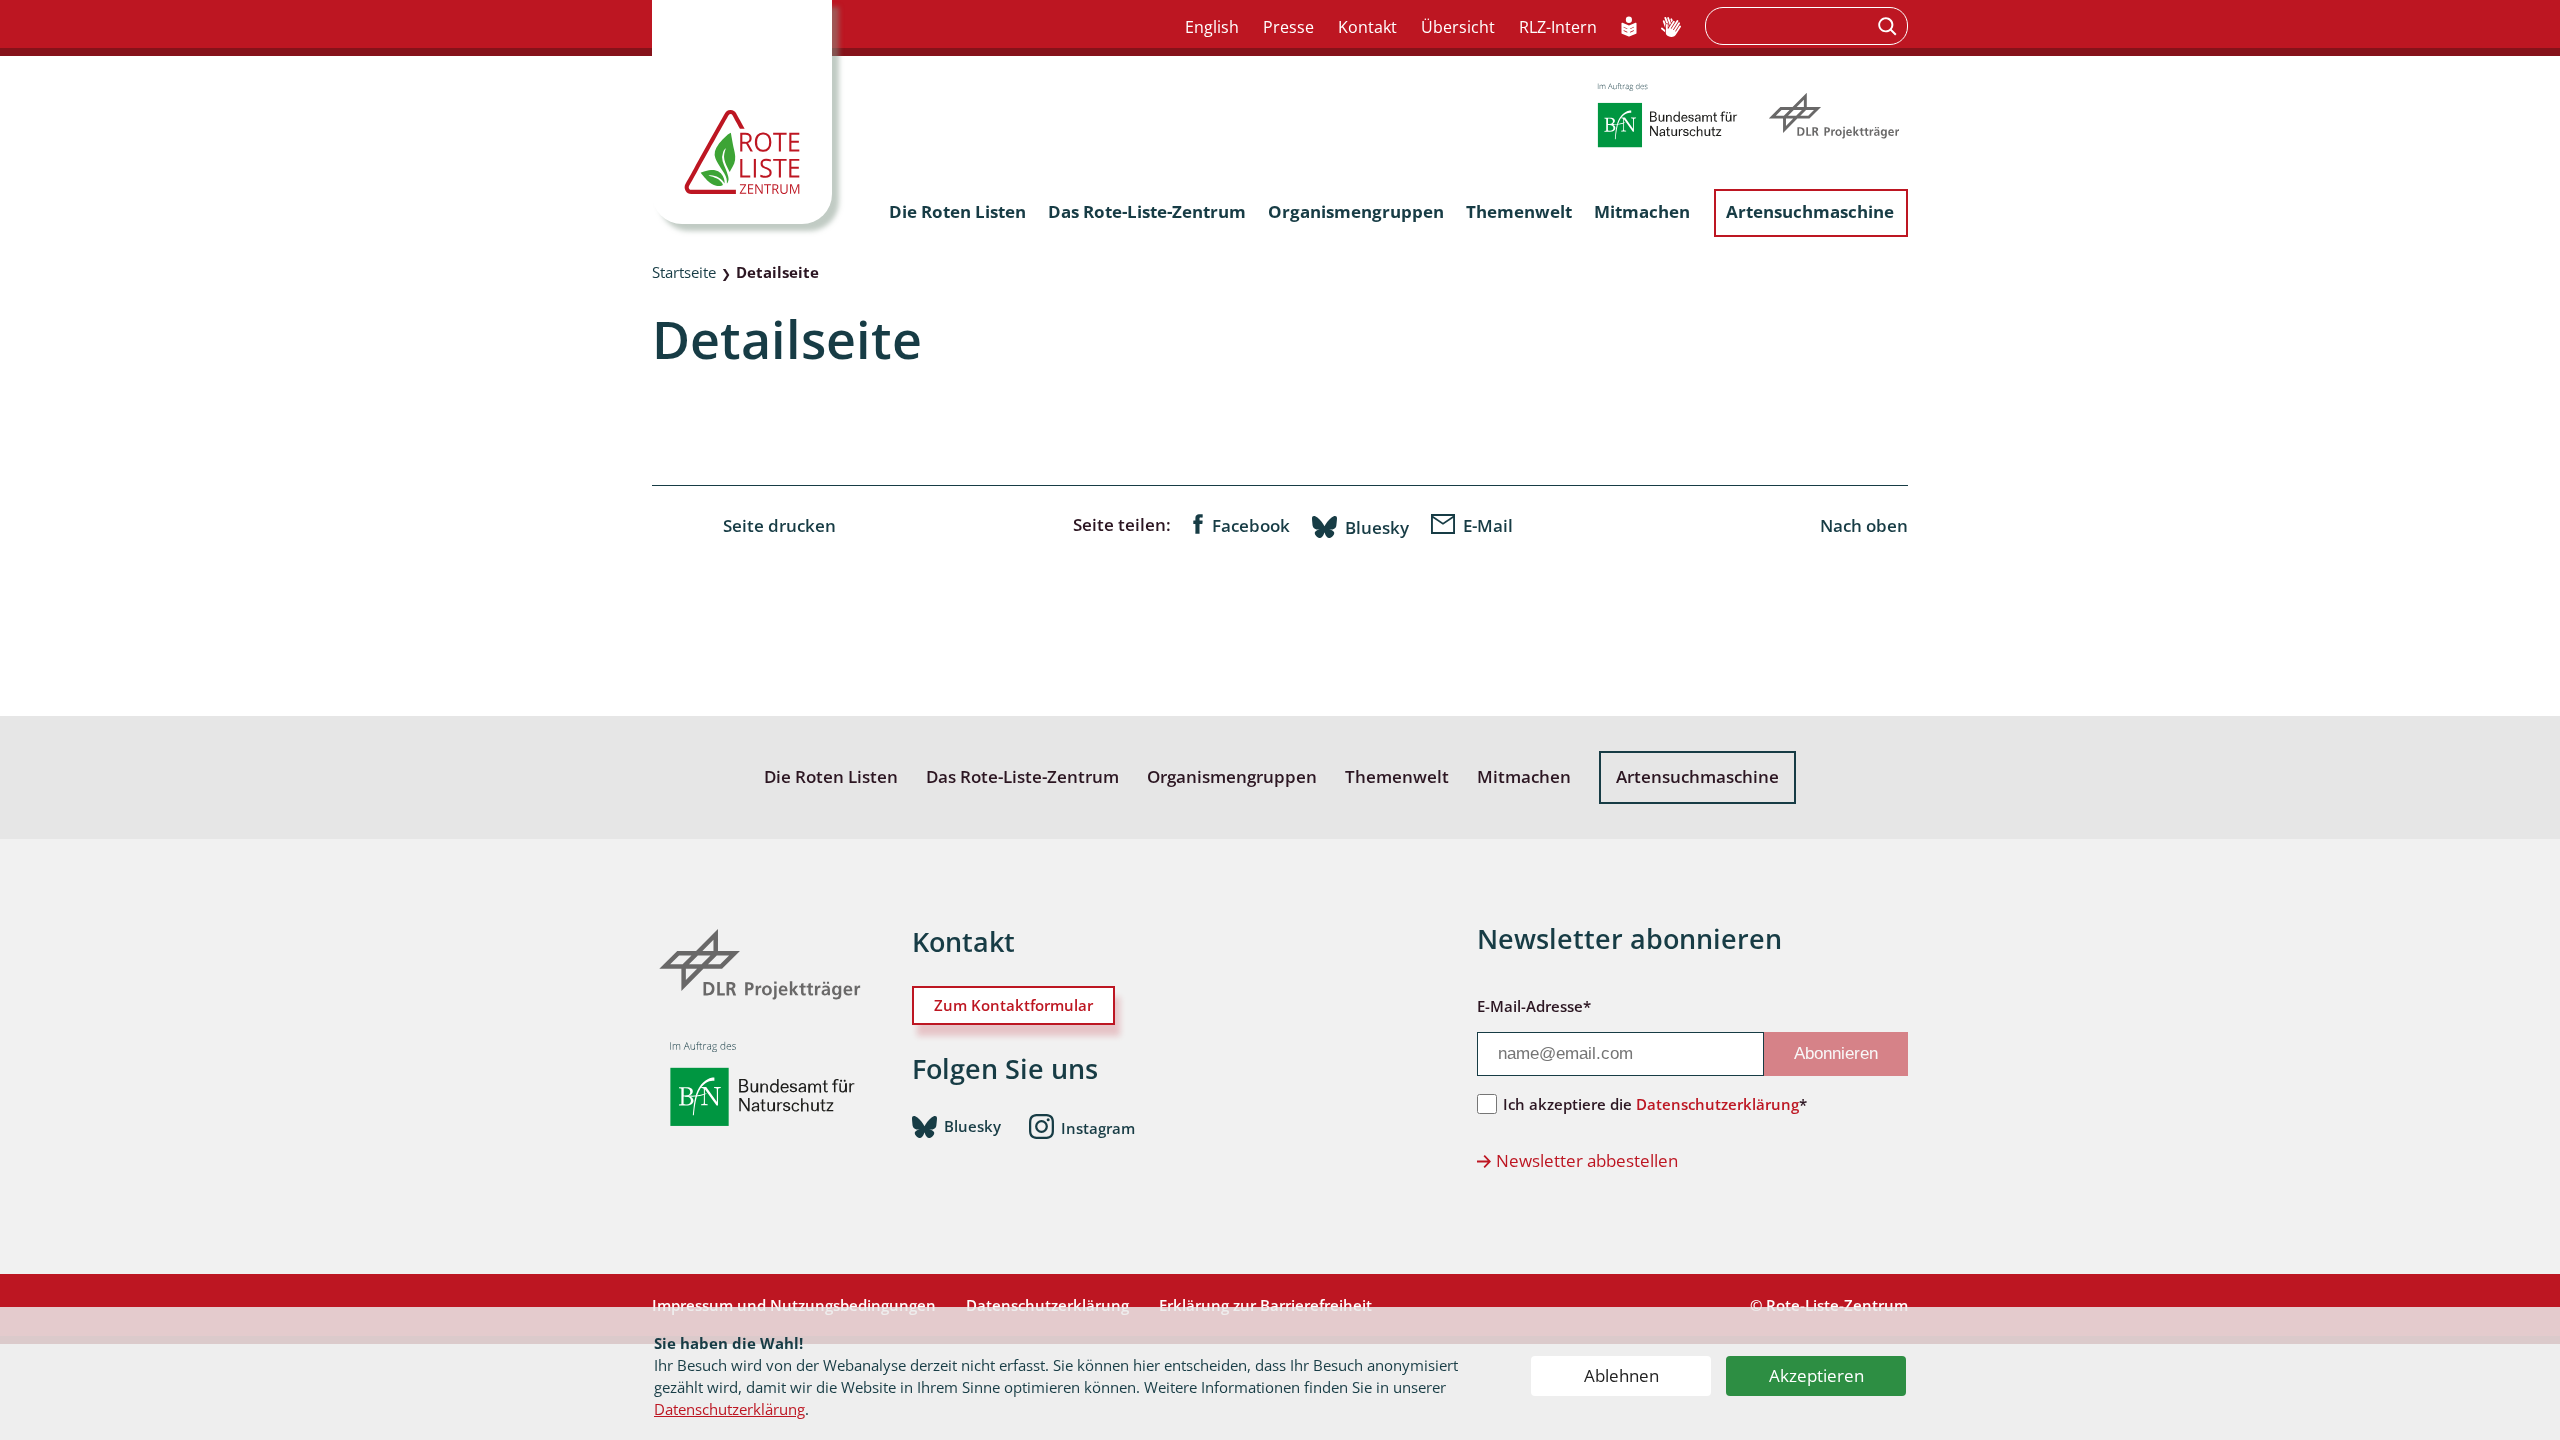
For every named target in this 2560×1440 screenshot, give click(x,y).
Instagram (1098, 1127)
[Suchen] (1889, 26)
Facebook (1251, 525)
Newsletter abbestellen (1587, 1160)
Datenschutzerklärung (729, 1409)
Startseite (684, 272)
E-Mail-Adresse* (1534, 1006)
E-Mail (1488, 525)
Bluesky (1377, 527)
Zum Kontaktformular (1013, 1005)
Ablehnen (1621, 1375)
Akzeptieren (1816, 1375)
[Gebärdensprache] (1671, 28)
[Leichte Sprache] (1629, 28)
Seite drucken (779, 525)
